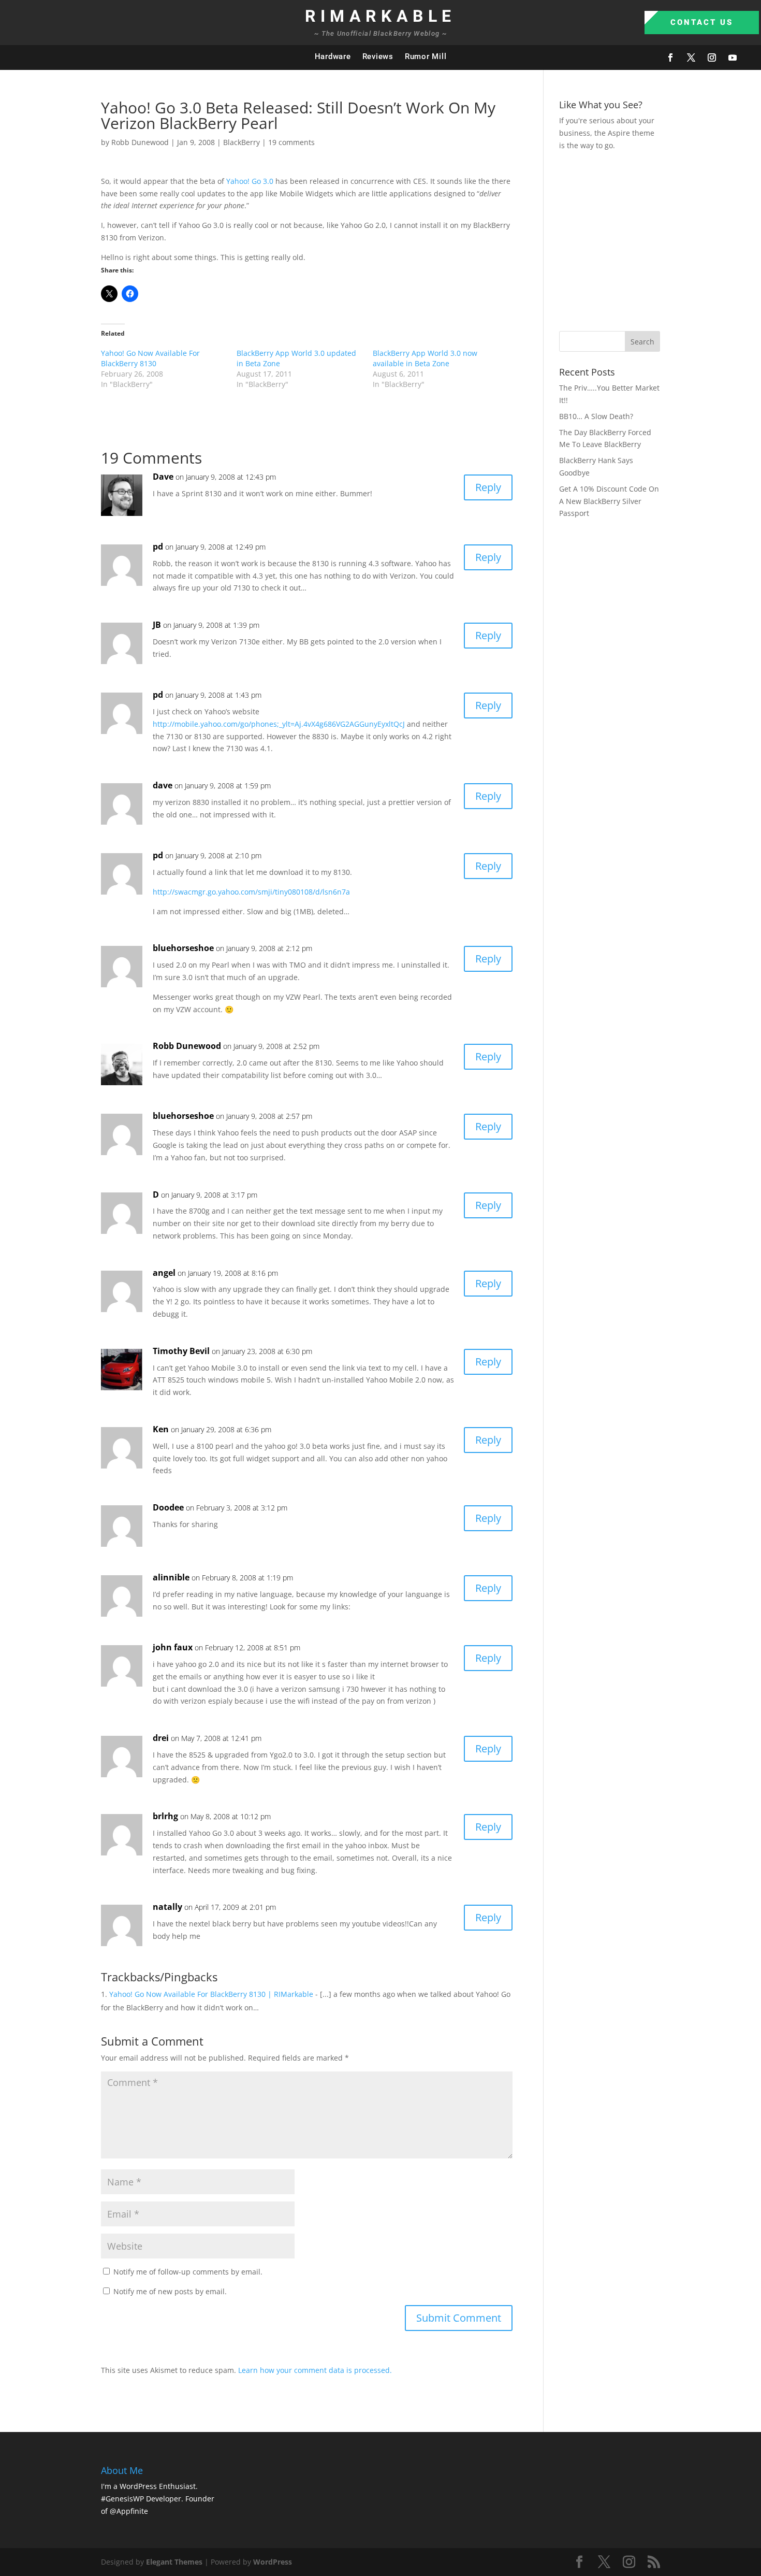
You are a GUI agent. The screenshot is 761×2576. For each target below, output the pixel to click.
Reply (488, 487)
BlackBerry (242, 142)
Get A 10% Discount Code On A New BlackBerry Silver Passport (609, 501)
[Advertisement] (660, 239)
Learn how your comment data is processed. (315, 2370)
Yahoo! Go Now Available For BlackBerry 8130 (150, 358)
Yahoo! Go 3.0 (250, 181)
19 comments (291, 142)
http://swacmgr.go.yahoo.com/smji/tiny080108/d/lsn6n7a (251, 892)
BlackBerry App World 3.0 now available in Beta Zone (425, 358)
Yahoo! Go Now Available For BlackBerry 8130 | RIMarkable (211, 1994)
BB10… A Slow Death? (596, 416)
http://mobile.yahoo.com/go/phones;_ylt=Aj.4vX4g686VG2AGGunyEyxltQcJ (279, 724)
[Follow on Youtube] (733, 57)
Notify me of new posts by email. (170, 2291)
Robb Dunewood (140, 142)
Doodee (168, 1507)
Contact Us (702, 22)
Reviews (378, 56)
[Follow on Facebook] (670, 57)
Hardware (333, 56)
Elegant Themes (174, 2562)
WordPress (273, 2562)
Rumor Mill (426, 56)
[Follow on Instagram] (712, 57)
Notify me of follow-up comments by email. (188, 2272)
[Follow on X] (691, 57)
